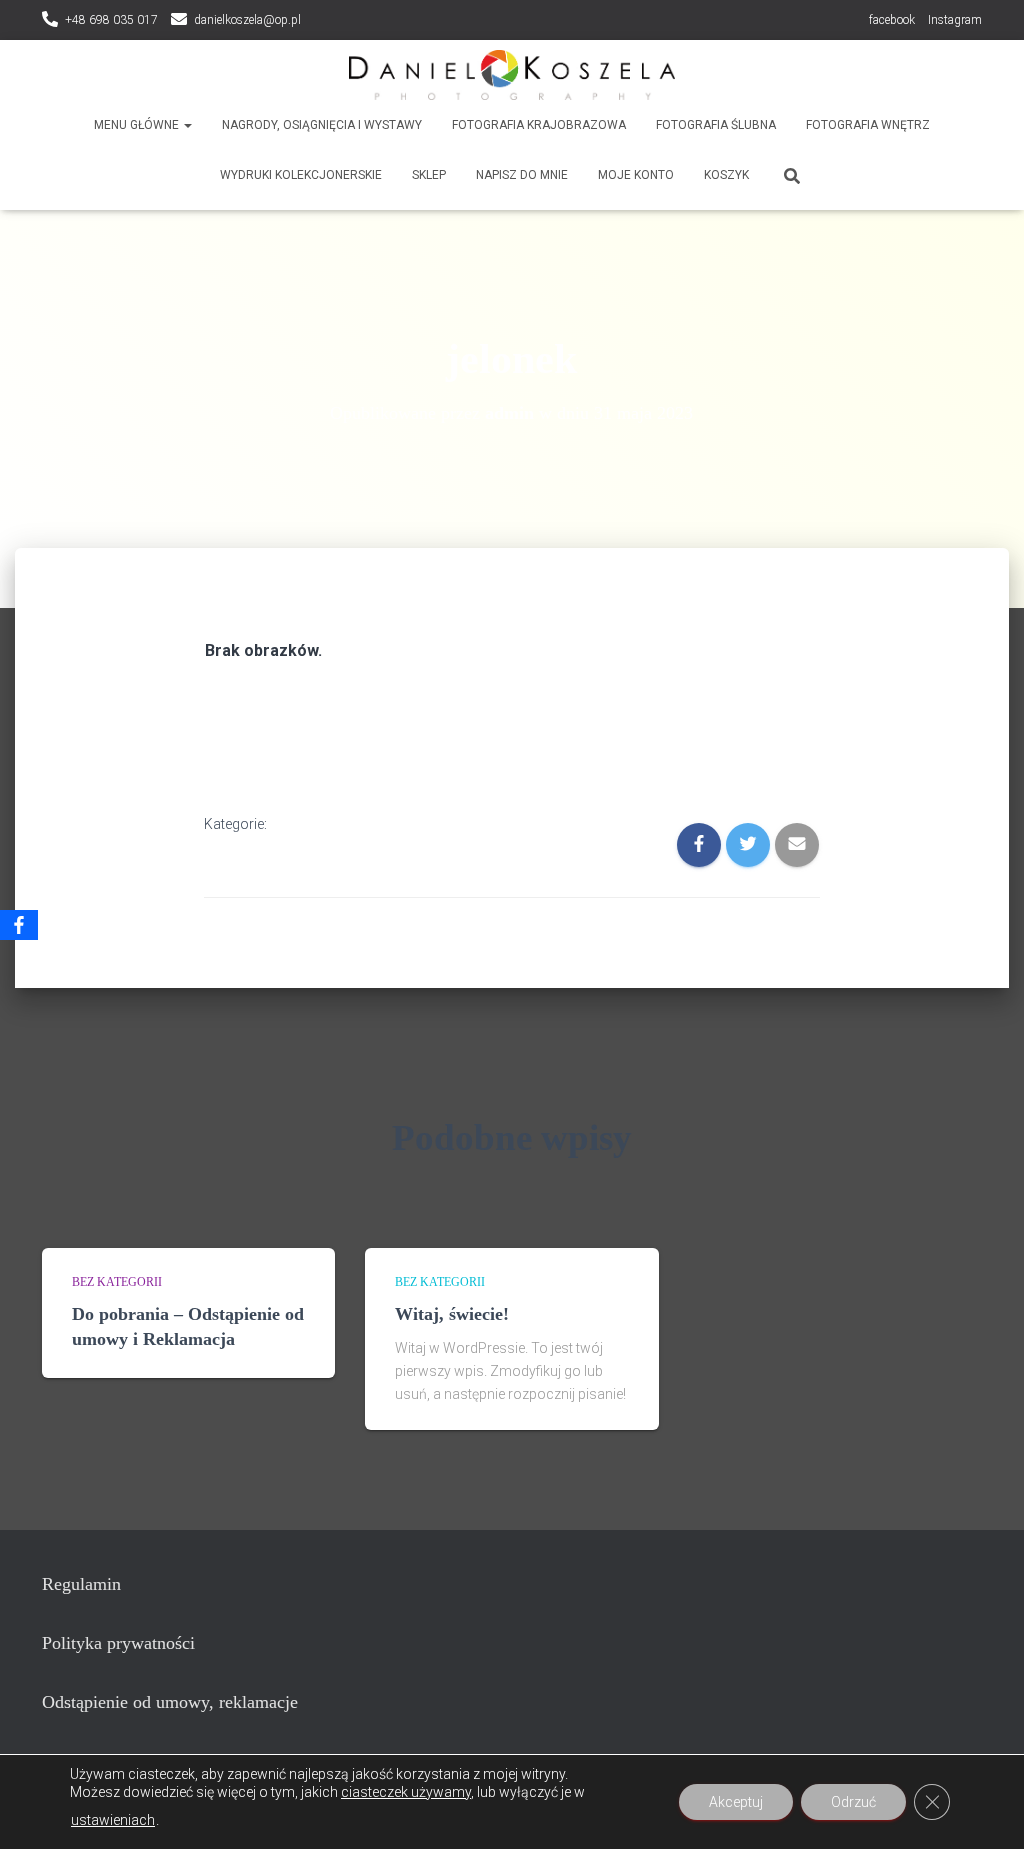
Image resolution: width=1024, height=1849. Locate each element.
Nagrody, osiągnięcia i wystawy (322, 125)
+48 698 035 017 (111, 20)
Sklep (429, 175)
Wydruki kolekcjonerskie (301, 175)
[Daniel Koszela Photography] (511, 75)
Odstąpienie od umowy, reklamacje (170, 1702)
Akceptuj (736, 1802)
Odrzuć (853, 1802)
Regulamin (81, 1584)
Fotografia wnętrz (868, 125)
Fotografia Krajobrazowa (539, 125)
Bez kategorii (117, 1282)
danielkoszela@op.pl (247, 20)
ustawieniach (113, 1820)
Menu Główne (138, 125)
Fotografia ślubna (716, 125)
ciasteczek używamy (406, 1792)
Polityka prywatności (118, 1643)
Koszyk (726, 175)
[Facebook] (19, 925)
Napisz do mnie (522, 175)
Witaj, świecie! (452, 1314)
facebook (892, 20)
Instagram (955, 20)
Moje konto (636, 175)
